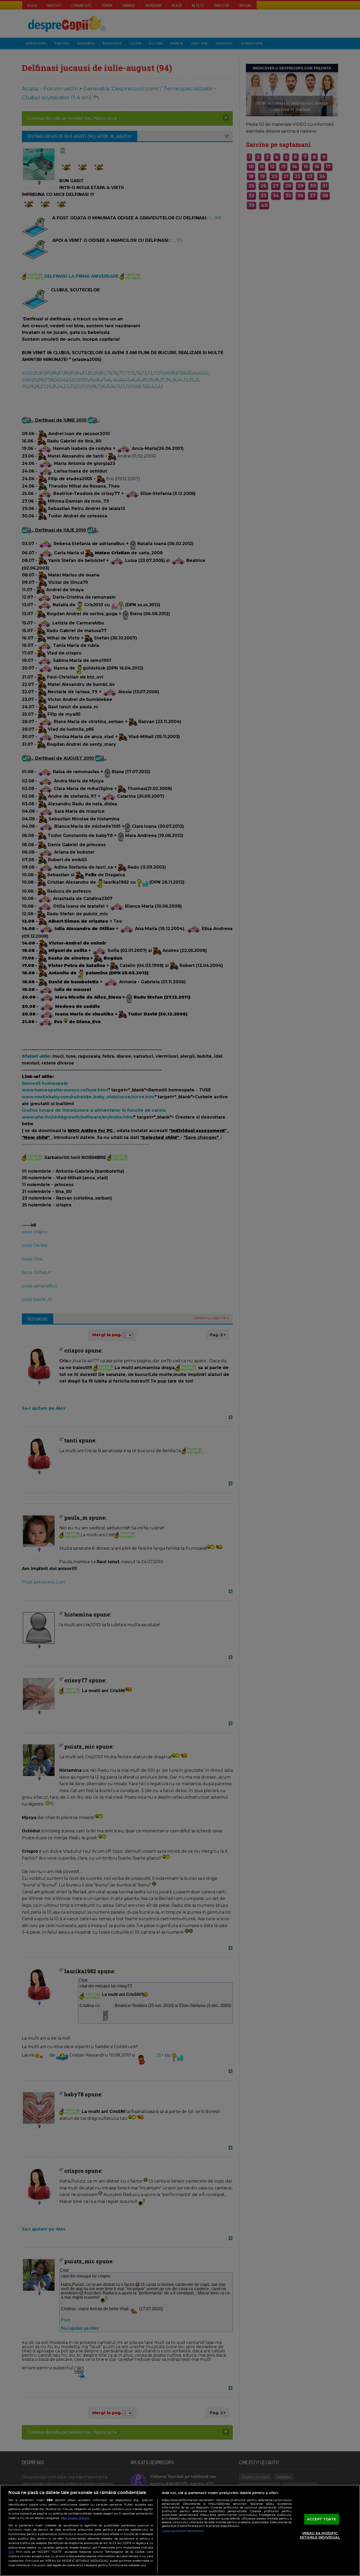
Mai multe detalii (75, 2518)
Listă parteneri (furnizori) (183, 2531)
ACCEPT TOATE (322, 2519)
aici (11, 2552)
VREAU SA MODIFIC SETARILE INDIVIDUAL (320, 2535)
